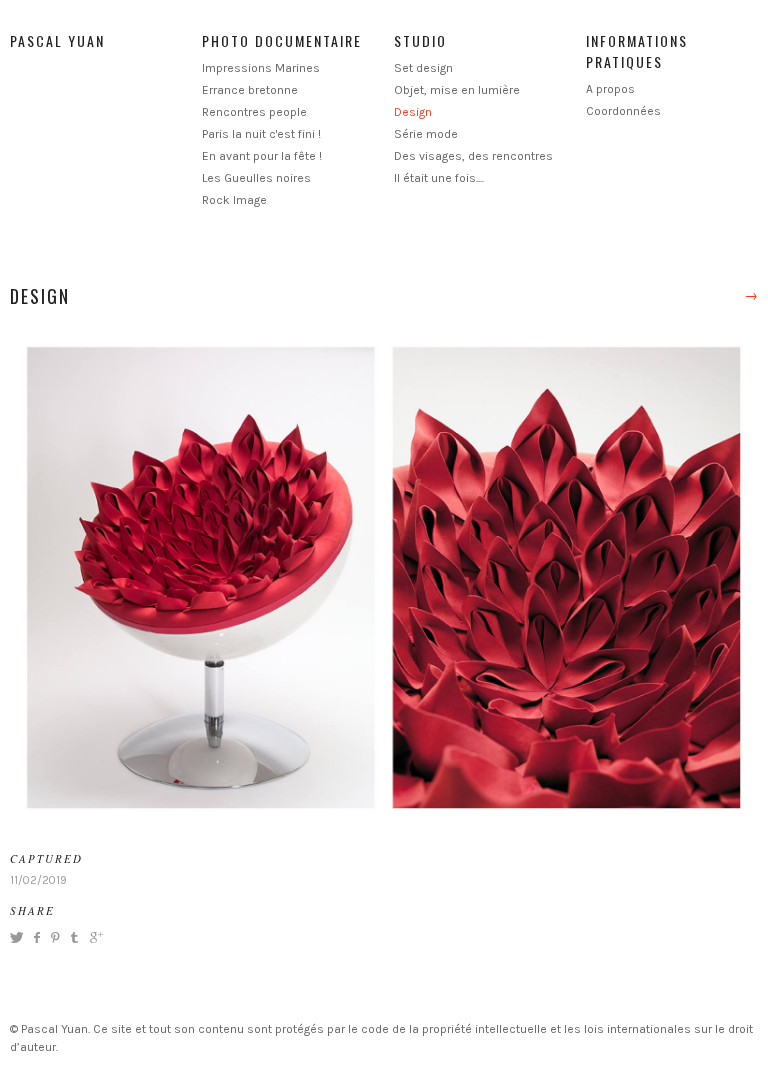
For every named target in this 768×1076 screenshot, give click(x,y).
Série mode (426, 134)
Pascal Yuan (57, 40)
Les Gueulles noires (256, 178)
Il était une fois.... (439, 178)
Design (413, 112)
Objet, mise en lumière (457, 90)
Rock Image (234, 200)
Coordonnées (623, 111)
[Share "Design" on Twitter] (19, 937)
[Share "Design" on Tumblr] (74, 937)
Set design (423, 68)
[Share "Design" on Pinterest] (54, 937)
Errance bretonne (250, 90)
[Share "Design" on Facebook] (36, 937)
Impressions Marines (261, 68)
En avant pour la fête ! (262, 156)
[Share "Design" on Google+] (94, 937)
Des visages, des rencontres (473, 156)
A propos (610, 89)
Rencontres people (254, 112)
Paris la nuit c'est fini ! (261, 134)
